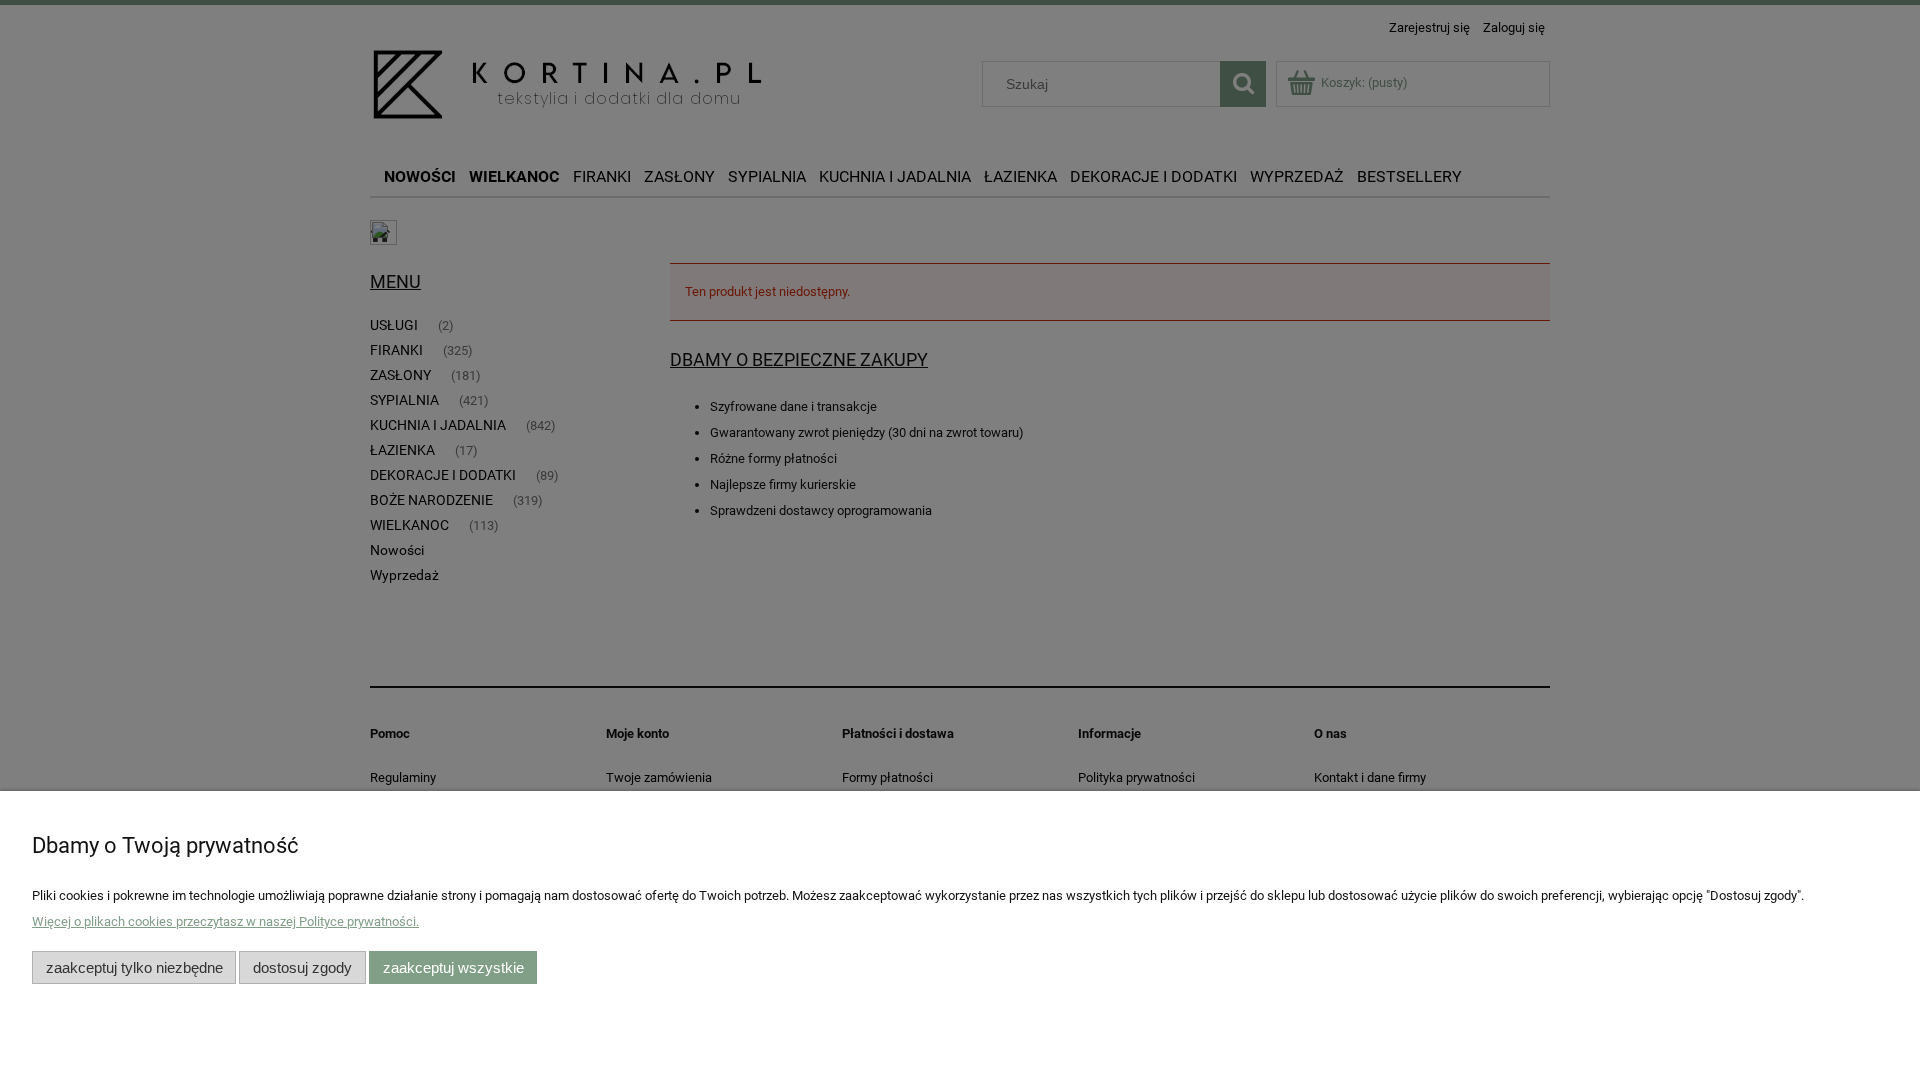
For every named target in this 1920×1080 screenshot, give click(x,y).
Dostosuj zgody (302, 967)
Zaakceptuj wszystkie (453, 967)
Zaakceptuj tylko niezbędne (134, 967)
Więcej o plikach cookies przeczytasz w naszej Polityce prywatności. (225, 921)
